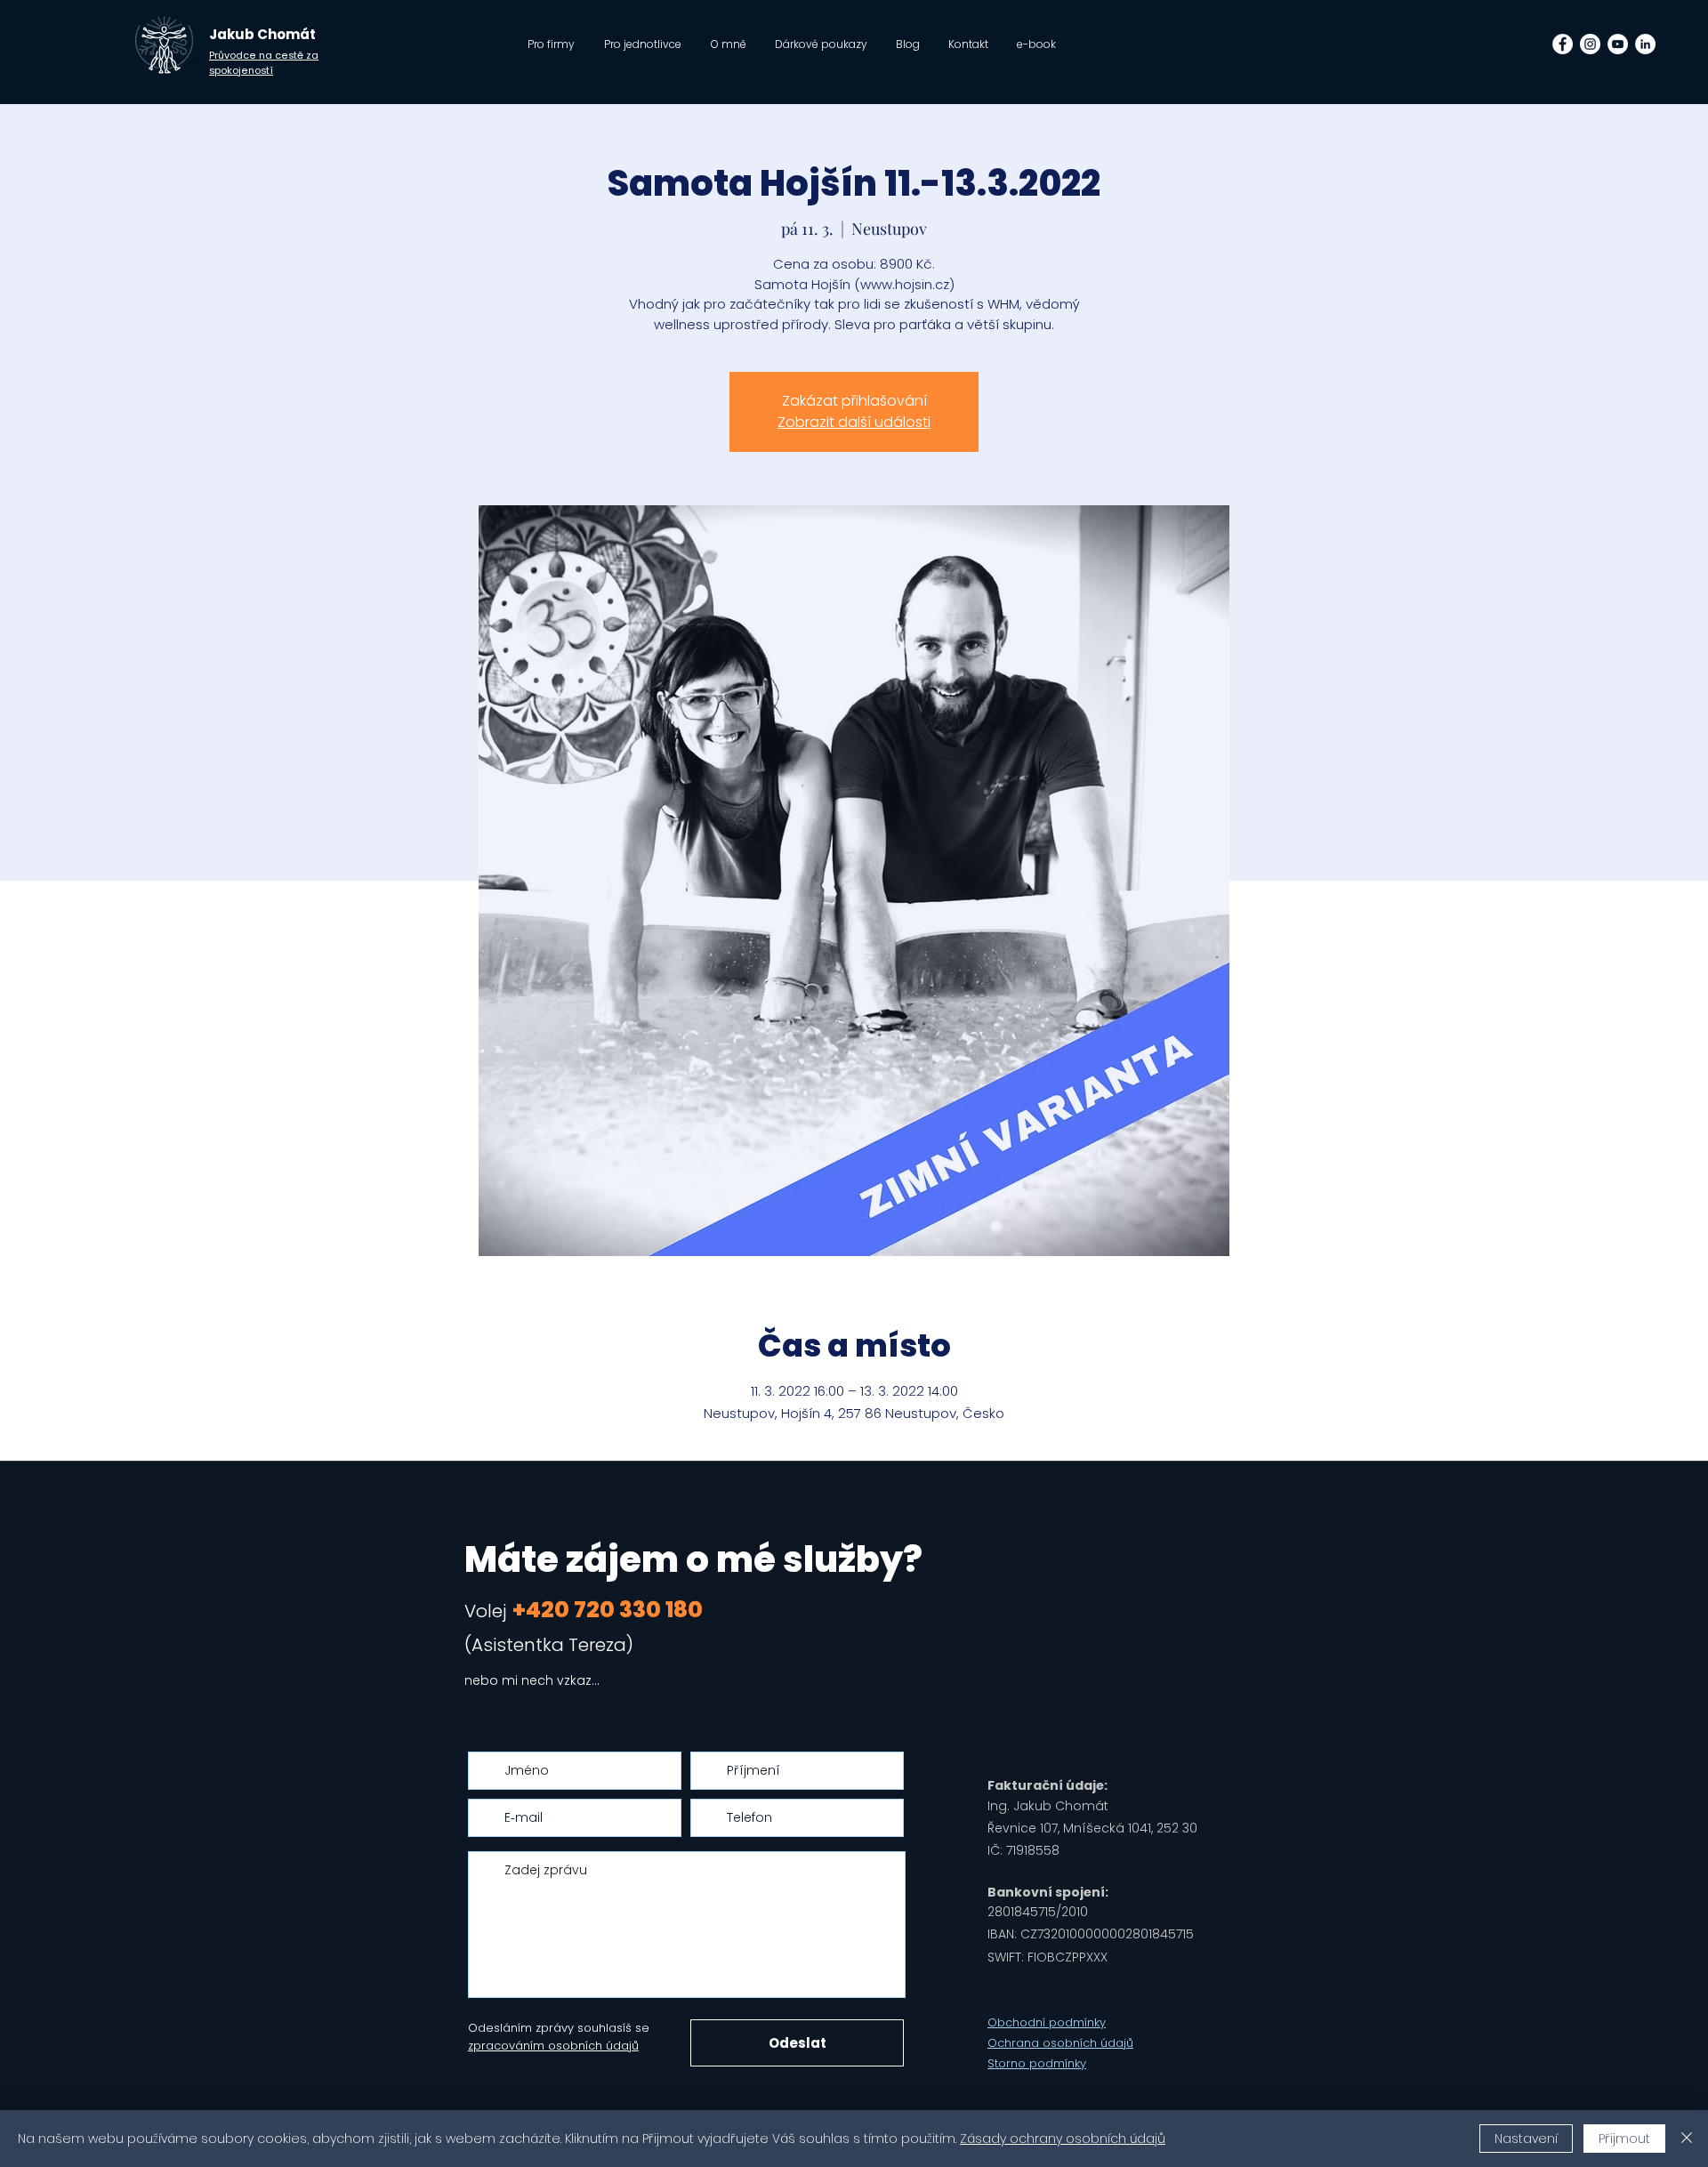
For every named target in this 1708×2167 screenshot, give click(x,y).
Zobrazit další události (854, 422)
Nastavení (1526, 2139)
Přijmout (1624, 2139)
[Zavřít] (1687, 2139)
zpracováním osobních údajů (553, 2046)
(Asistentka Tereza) (549, 1645)
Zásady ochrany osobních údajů (1063, 2139)
